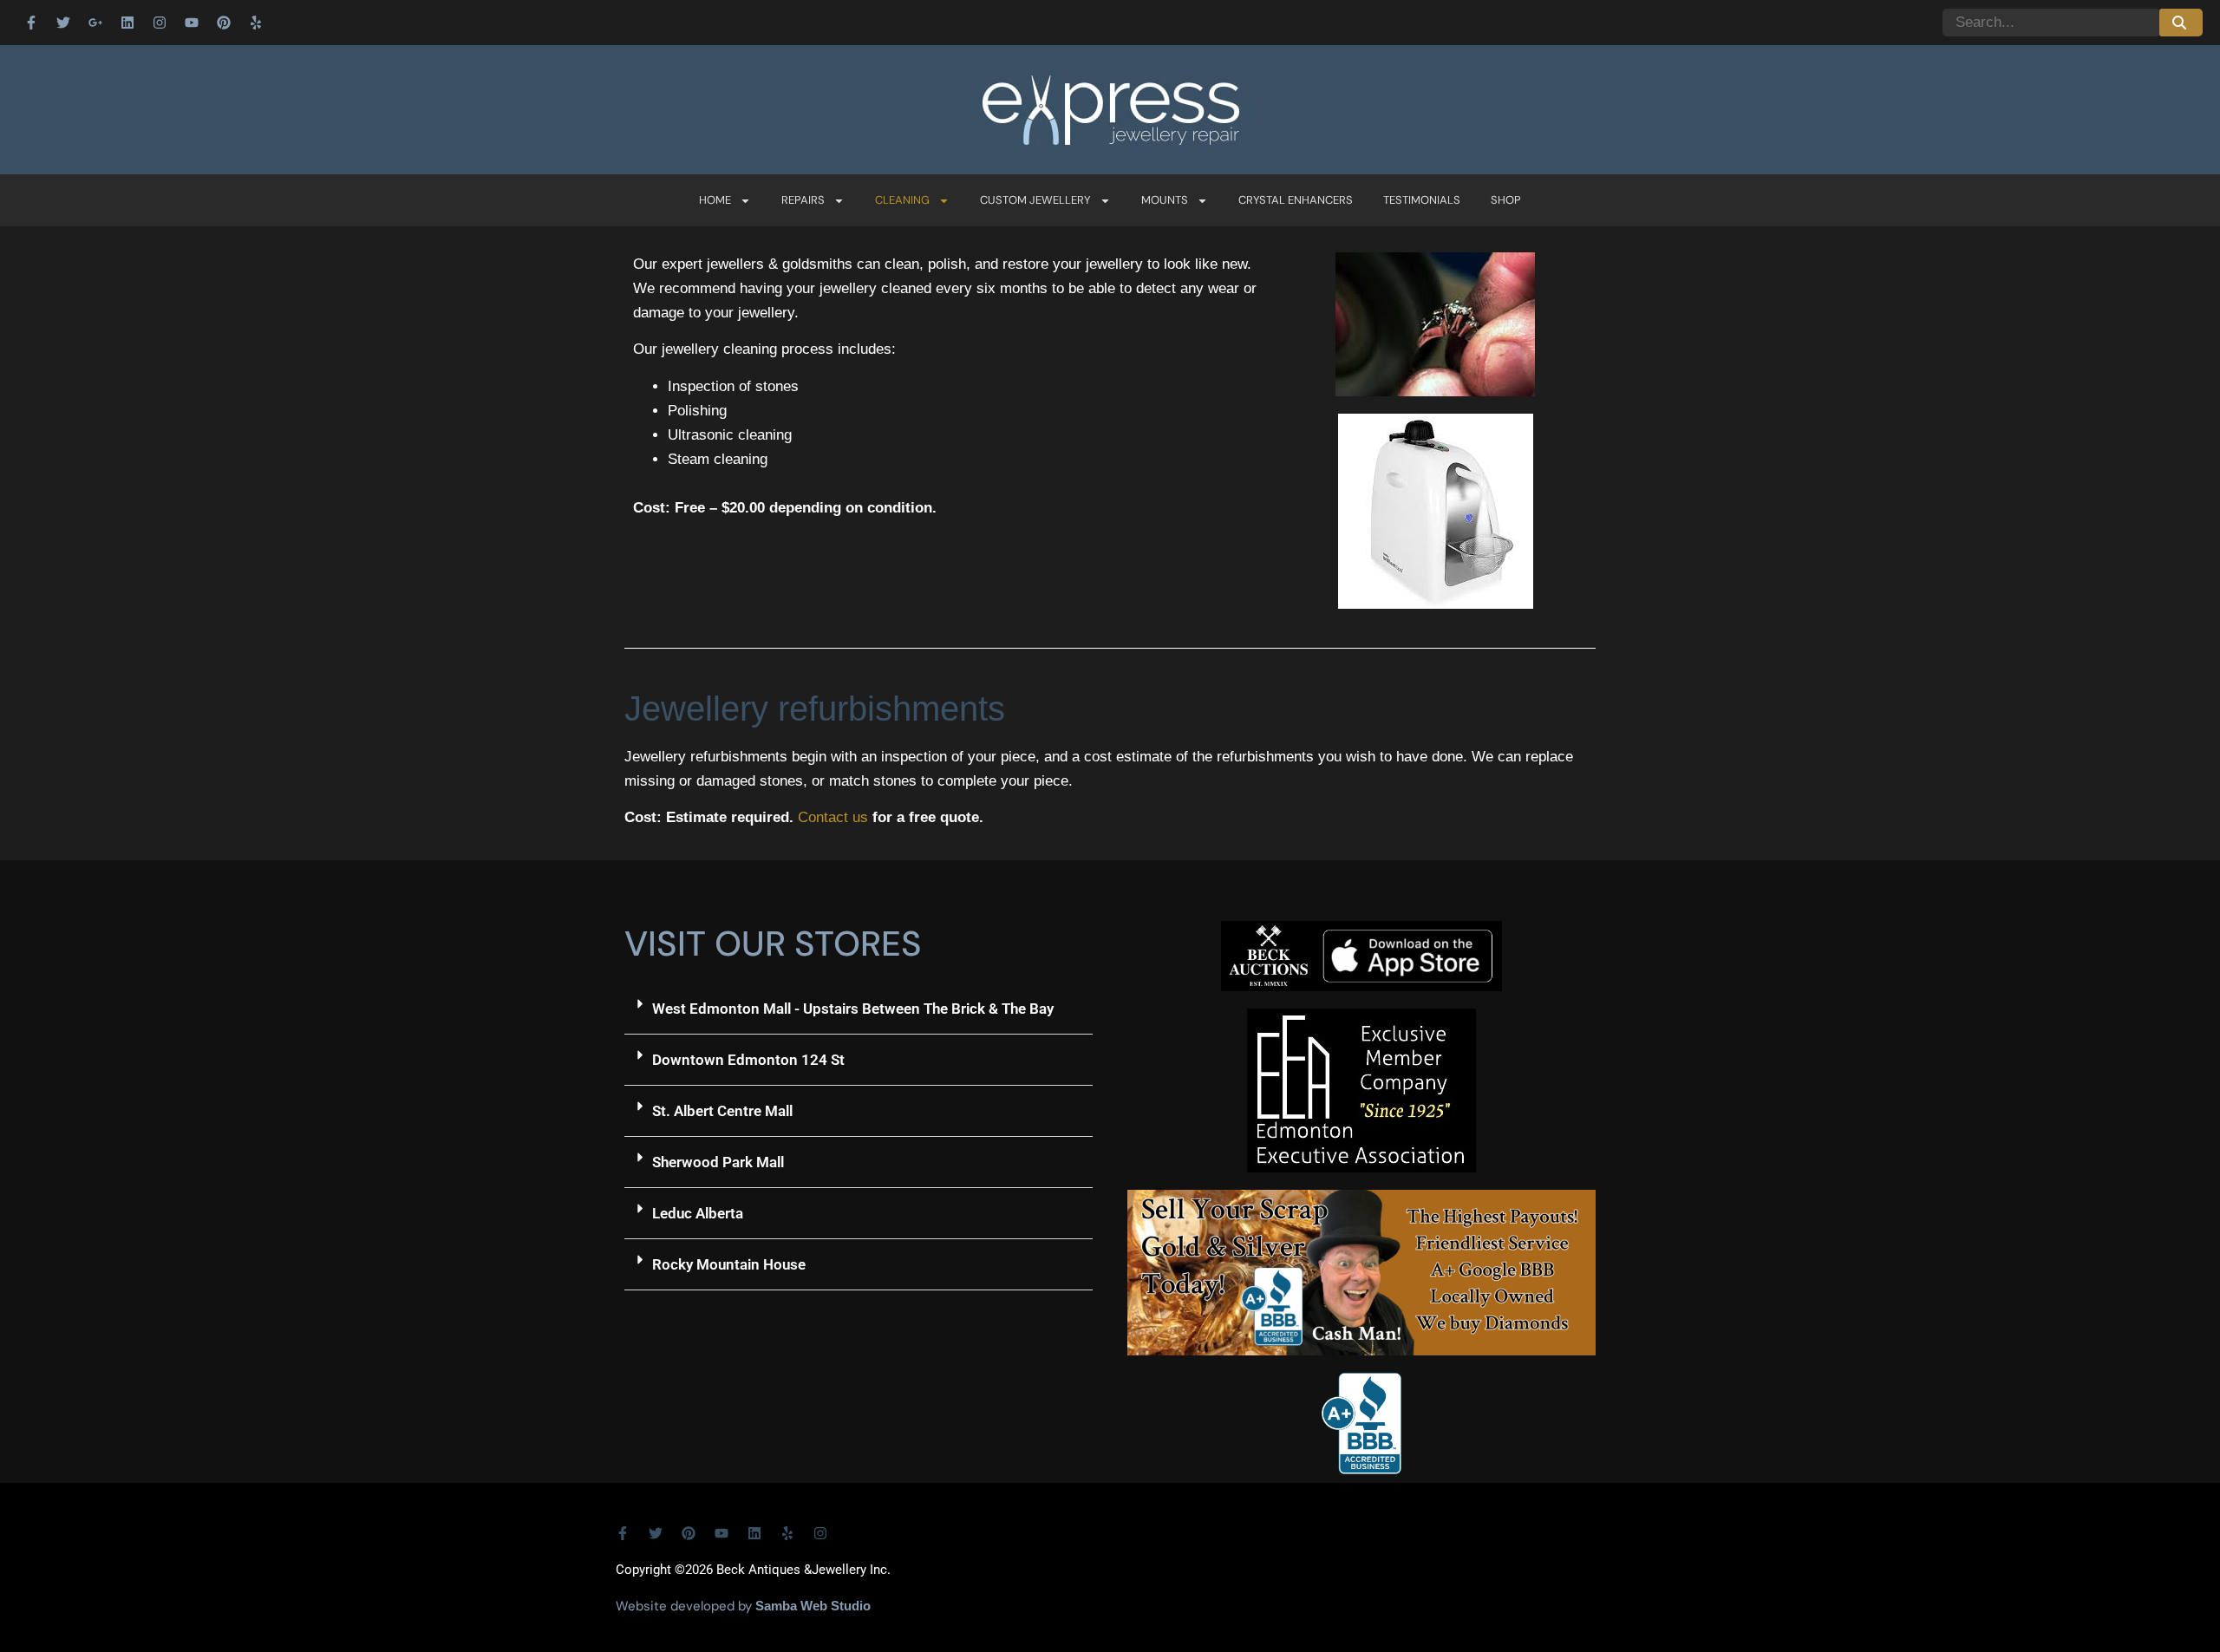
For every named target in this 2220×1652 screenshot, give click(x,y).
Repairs (803, 200)
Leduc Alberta (698, 1213)
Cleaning (902, 200)
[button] (859, 1009)
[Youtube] (192, 23)
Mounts (1165, 200)
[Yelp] (256, 23)
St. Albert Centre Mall (722, 1111)
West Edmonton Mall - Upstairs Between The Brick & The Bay (853, 1009)
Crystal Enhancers (1296, 200)
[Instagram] (160, 23)
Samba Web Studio (813, 1606)
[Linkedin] (127, 23)
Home (715, 200)
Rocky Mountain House (729, 1264)
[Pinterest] (224, 23)
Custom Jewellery (1035, 200)
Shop (1506, 200)
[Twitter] (63, 23)
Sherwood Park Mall (718, 1162)
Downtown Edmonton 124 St (748, 1060)
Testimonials (1422, 200)
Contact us (833, 817)
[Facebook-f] (31, 23)
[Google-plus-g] (95, 23)
